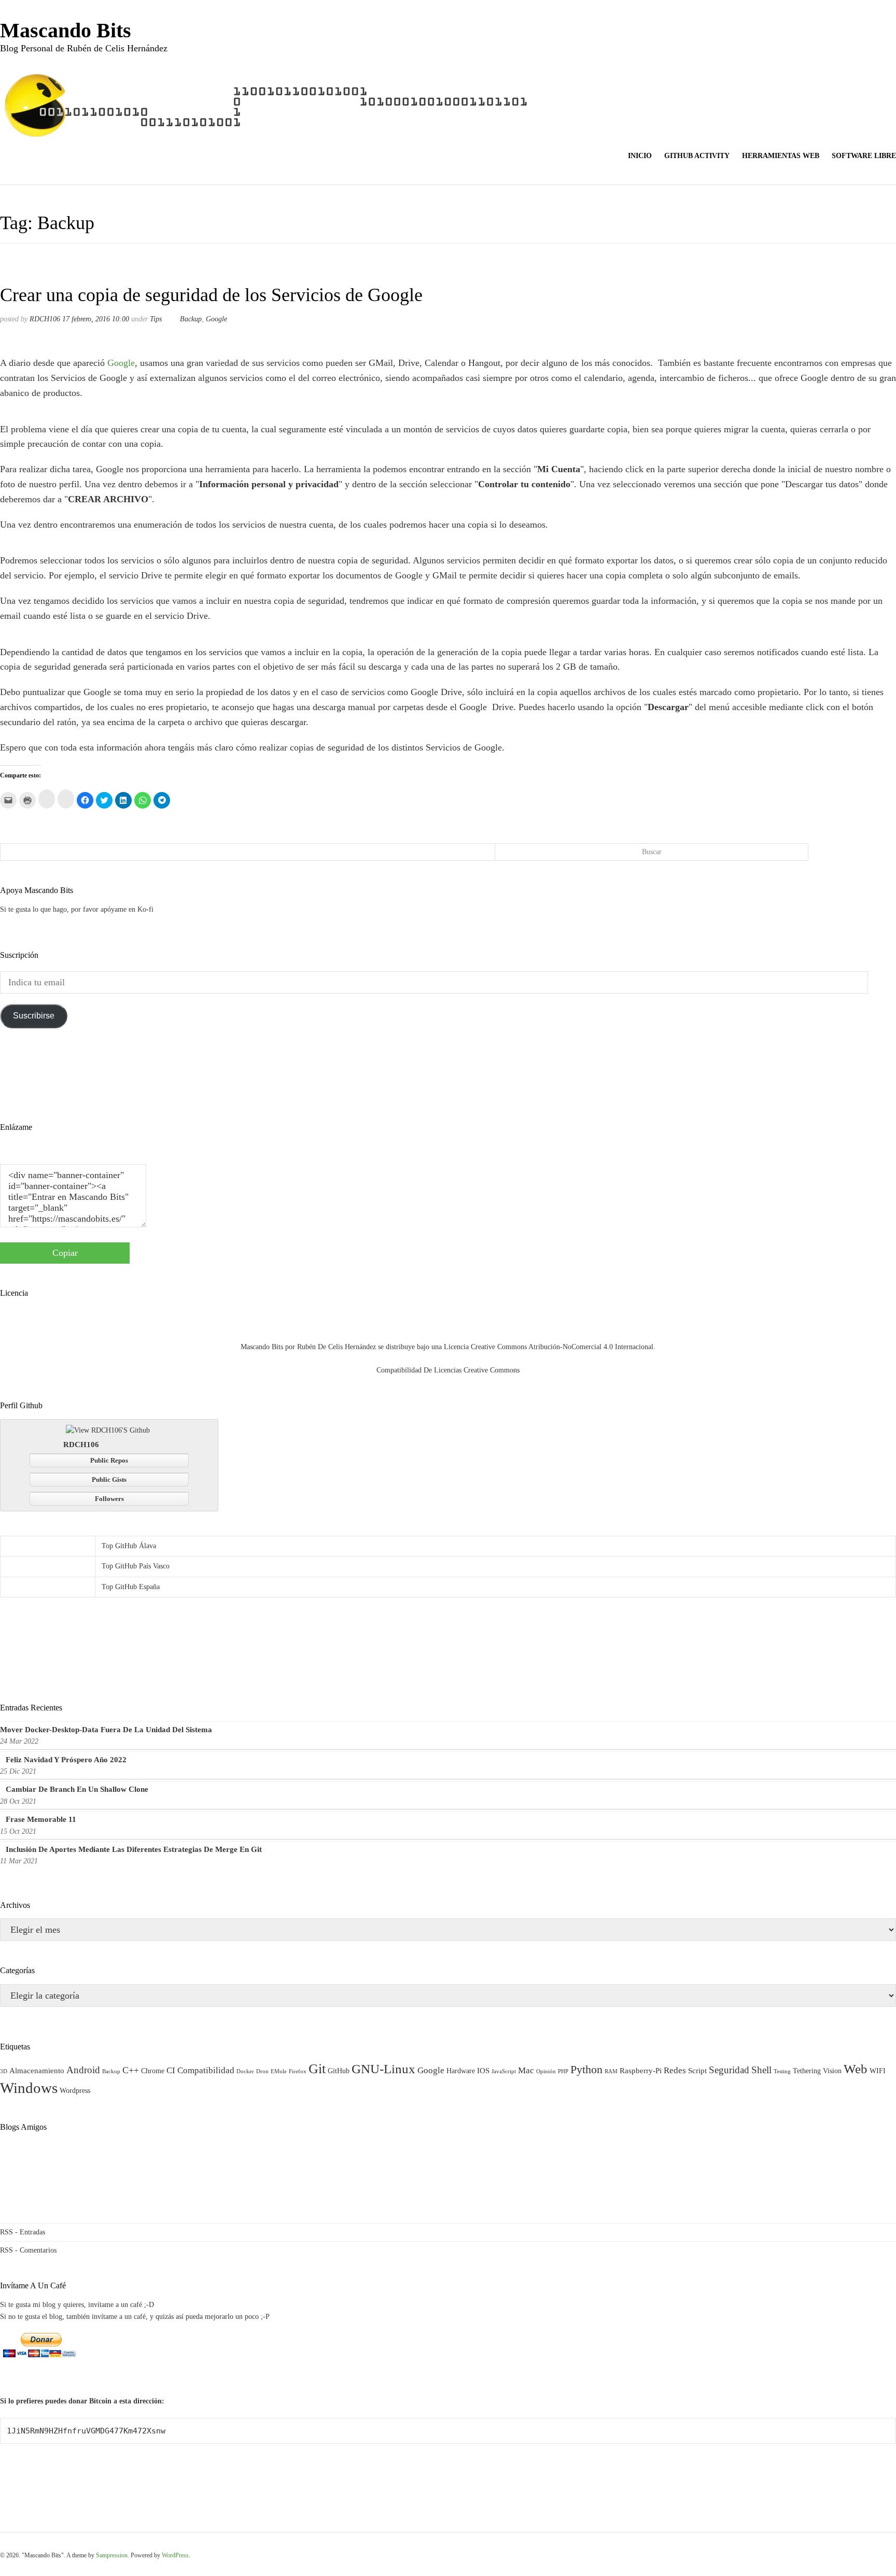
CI (171, 2070)
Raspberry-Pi (641, 2070)
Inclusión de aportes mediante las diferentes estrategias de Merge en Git (134, 1849)
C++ (131, 2070)
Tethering (807, 2071)
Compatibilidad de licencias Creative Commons (448, 1370)
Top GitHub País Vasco (136, 1566)
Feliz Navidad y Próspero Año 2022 (66, 1760)
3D (4, 2071)
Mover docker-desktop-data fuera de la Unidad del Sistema (106, 1730)
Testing (782, 2071)
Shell (761, 2070)
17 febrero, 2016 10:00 (96, 319)
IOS (483, 2070)
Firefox (298, 2071)
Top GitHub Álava (129, 1546)
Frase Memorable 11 (41, 1819)
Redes (675, 2070)
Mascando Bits (66, 30)
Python (586, 2069)
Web (856, 2069)
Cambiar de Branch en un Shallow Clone (77, 1789)
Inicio (640, 156)
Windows (29, 2088)
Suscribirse (34, 1016)
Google (216, 319)
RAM (611, 2071)
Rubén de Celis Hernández (337, 1347)
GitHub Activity (697, 156)
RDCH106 (45, 319)
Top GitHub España (131, 1587)
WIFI (878, 2071)
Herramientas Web (781, 156)
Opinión (546, 2071)
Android (83, 2070)
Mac (526, 2070)
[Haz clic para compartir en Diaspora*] (47, 799)
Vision (832, 2071)
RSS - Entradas (23, 2232)
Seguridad (729, 2070)
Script (697, 2070)
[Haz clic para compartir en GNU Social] (66, 799)
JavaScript (504, 2071)
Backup (191, 319)
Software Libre (864, 156)
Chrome (153, 2071)
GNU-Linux (383, 2069)
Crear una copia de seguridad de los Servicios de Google (211, 295)
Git (317, 2069)
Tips (156, 319)
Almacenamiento (37, 2070)
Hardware (461, 2071)
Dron (262, 2071)
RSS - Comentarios (28, 2250)
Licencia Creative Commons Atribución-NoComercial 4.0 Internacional (549, 1347)
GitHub (339, 2071)
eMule (279, 2071)
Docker (245, 2071)
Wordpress (75, 2091)
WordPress (175, 2555)
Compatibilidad (206, 2070)
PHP (563, 2071)
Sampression (112, 2555)
